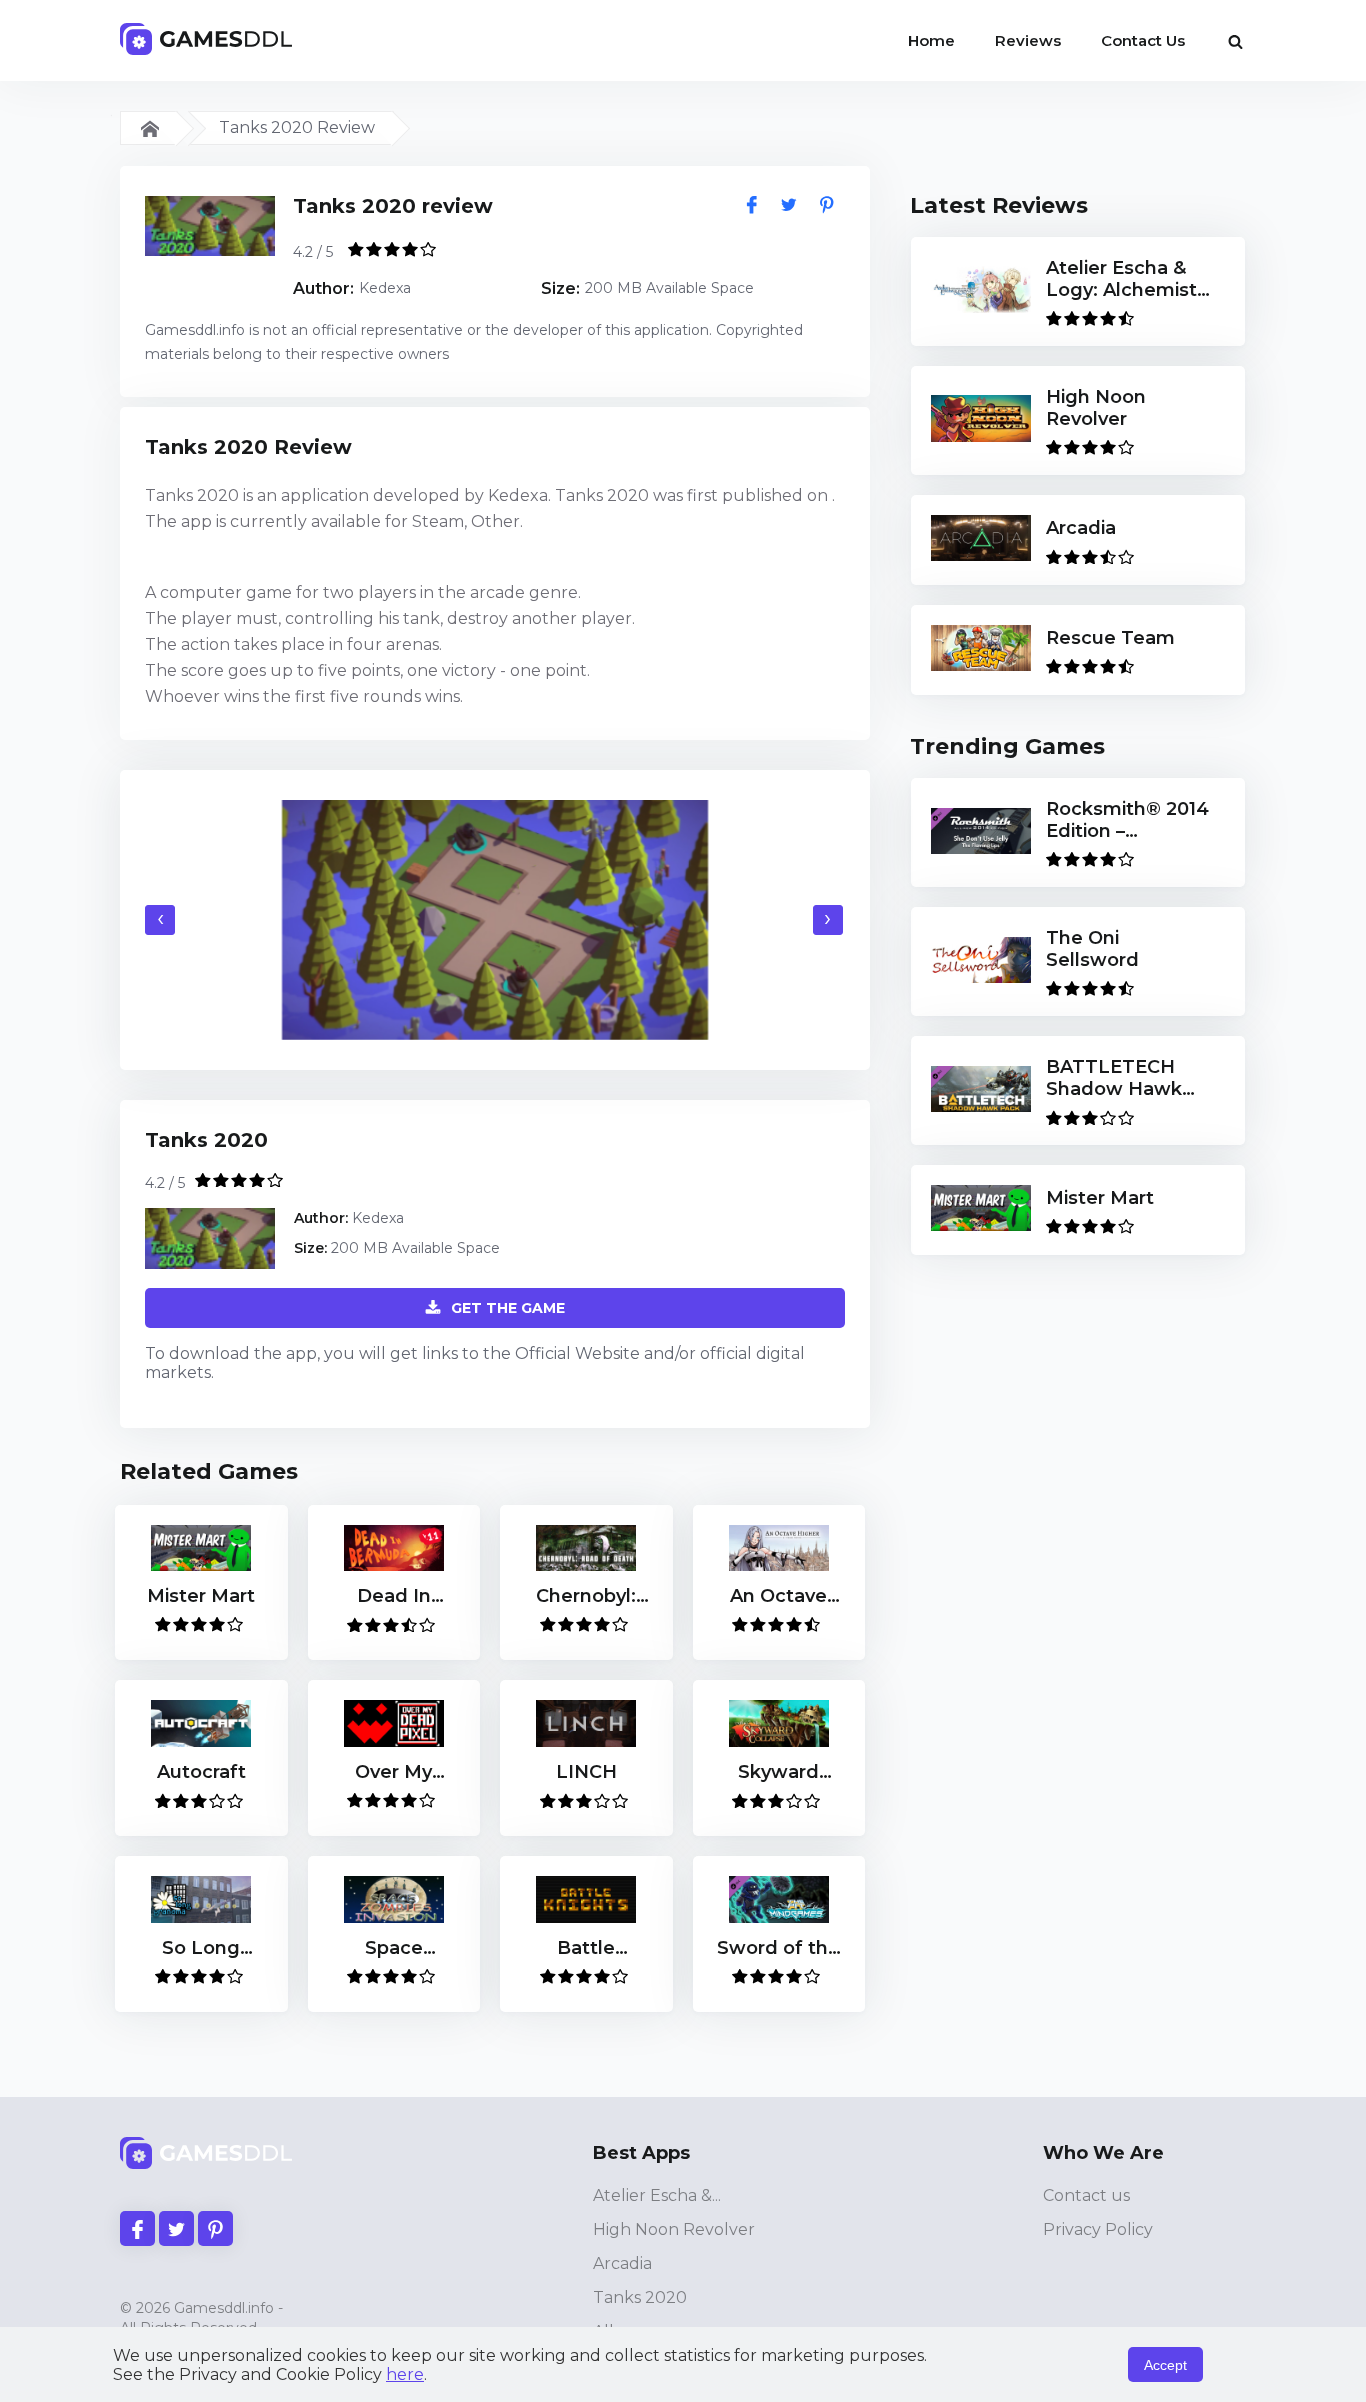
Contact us (1086, 2195)
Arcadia (622, 2263)
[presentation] (160, 920)
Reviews (1028, 40)
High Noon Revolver (674, 2229)
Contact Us (1143, 40)
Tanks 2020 (640, 2297)
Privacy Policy (1098, 2229)
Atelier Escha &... (657, 2195)
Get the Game (508, 1308)
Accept (1165, 2365)
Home (931, 40)
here (405, 2374)
